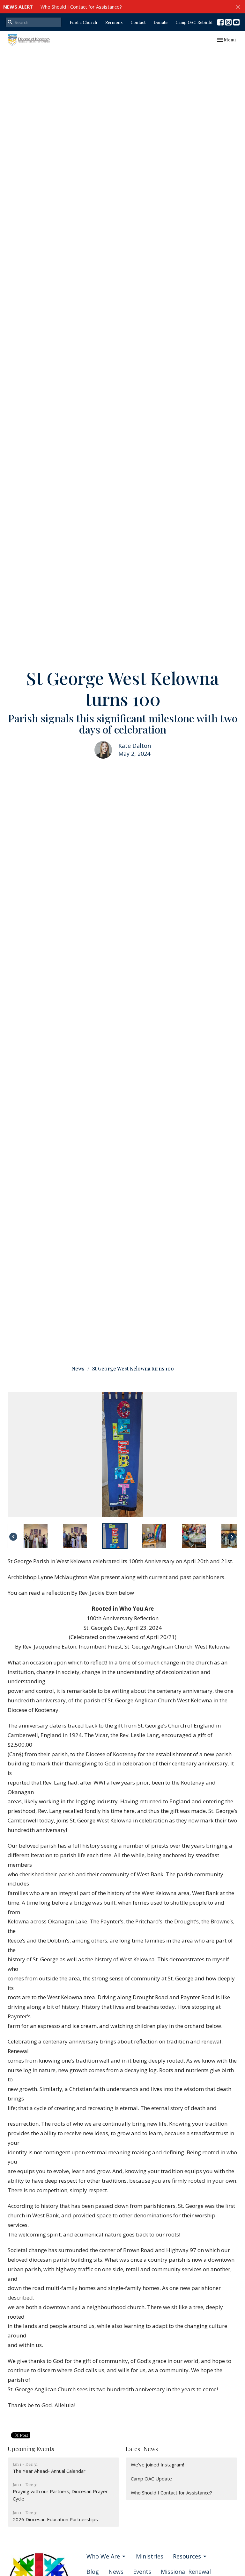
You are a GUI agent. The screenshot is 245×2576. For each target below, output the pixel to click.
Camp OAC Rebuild (194, 22)
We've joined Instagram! (157, 2465)
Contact (138, 22)
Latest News (142, 2449)
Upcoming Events (31, 2449)
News (78, 1368)
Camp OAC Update (151, 2479)
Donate (160, 22)
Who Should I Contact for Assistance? (81, 7)
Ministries (150, 2556)
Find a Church (83, 22)
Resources (187, 2556)
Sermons (114, 22)
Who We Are (103, 2556)
